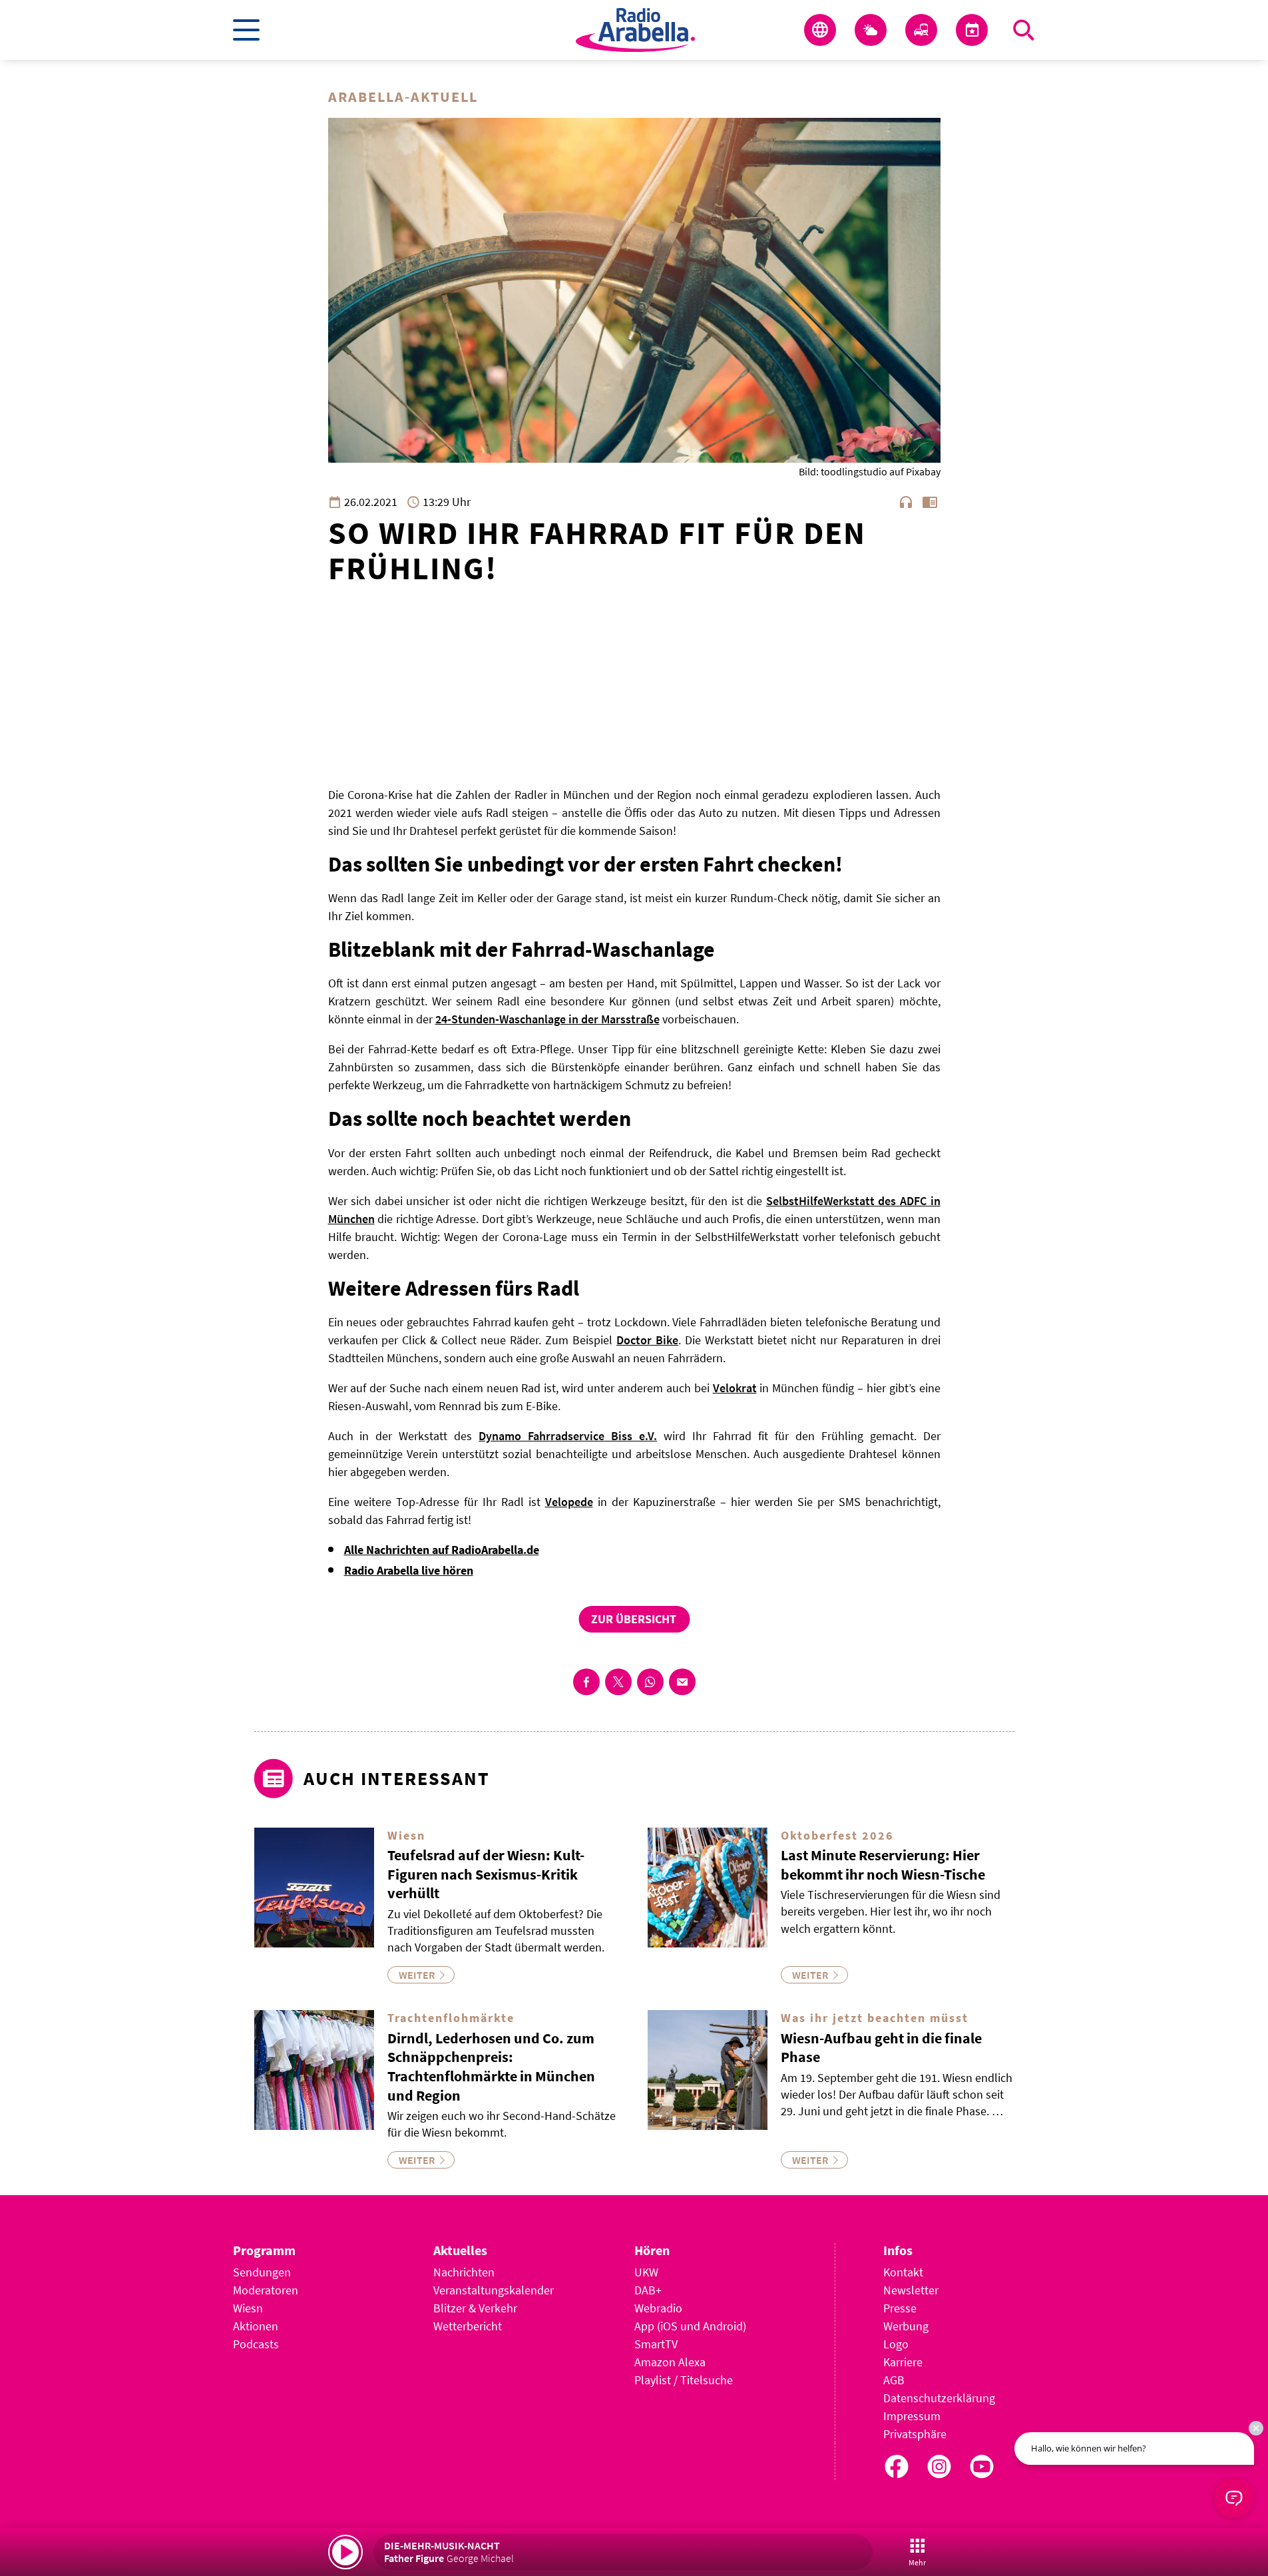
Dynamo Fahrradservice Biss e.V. (568, 1436)
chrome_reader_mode (930, 502)
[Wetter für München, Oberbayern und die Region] (871, 30)
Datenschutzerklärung (939, 2398)
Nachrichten (464, 2272)
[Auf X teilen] (618, 1682)
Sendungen (262, 2272)
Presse (900, 2308)
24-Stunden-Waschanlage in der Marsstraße (547, 1019)
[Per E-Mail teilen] (682, 1682)
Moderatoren (266, 2290)
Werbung (906, 2326)
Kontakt (903, 2272)
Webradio (658, 2308)
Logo (896, 2344)
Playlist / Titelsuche (684, 2380)
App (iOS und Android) (690, 2326)
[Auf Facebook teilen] (586, 1682)
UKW (646, 2272)
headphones (906, 502)
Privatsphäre (915, 2434)
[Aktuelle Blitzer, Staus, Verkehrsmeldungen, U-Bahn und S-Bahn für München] (921, 30)
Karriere (903, 2362)
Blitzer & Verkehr (475, 2308)
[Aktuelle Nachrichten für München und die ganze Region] (820, 30)
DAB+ (648, 2290)
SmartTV (656, 2344)
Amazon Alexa (670, 2362)
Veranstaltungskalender (494, 2290)
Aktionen (256, 2326)
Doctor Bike (647, 1340)
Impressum (912, 2416)
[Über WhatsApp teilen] (650, 1682)
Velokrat (735, 1388)
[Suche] (1024, 30)
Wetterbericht (468, 2326)
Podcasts (256, 2344)
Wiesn (248, 2308)
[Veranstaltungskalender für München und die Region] (972, 30)
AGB (894, 2380)
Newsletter (911, 2290)
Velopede (569, 1502)
